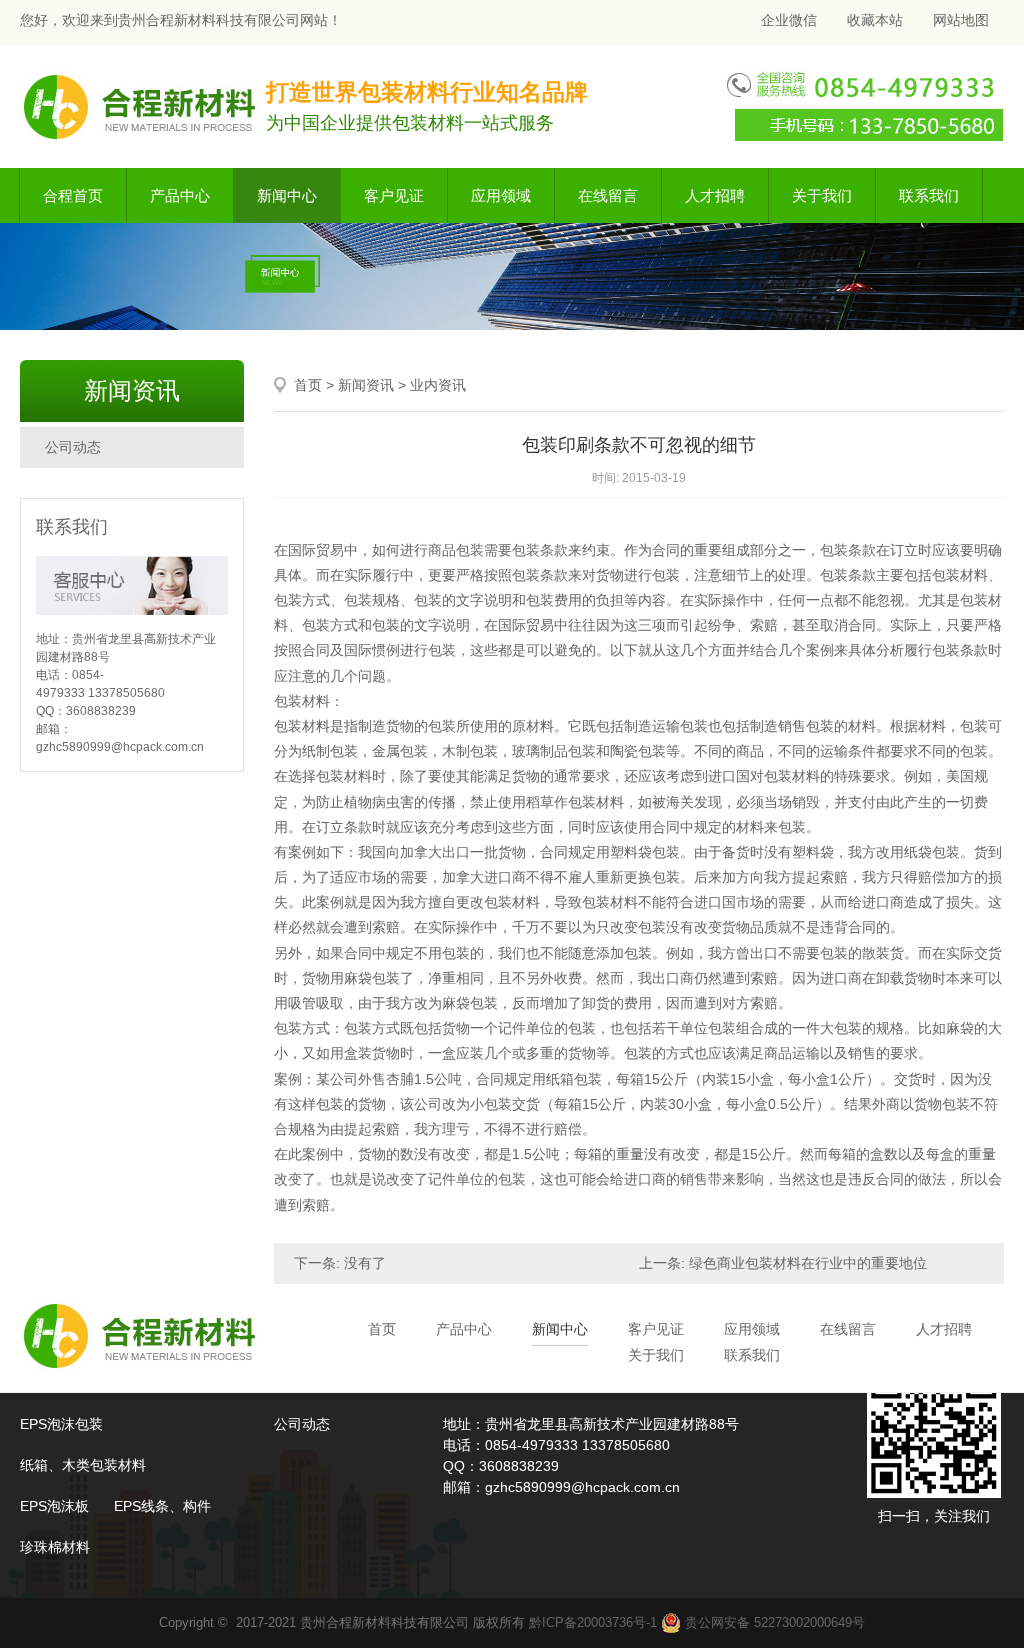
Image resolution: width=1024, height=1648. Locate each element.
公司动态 (73, 447)
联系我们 (929, 195)
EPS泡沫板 (54, 1506)
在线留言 (608, 195)
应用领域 (501, 195)
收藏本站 (875, 20)
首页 (308, 385)
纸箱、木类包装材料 (83, 1465)
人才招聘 (715, 195)
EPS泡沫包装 (61, 1424)
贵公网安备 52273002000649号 (773, 1622)
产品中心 (180, 195)
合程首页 (73, 195)
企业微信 (787, 20)
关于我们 (822, 195)
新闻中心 (287, 195)
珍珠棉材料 (55, 1547)
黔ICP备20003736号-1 (593, 1622)
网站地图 (961, 20)
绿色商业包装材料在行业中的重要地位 (808, 1263)
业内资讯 (438, 385)
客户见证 (394, 195)
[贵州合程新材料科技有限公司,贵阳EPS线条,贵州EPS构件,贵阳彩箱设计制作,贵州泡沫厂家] (141, 105)
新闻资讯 (366, 385)
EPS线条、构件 (162, 1506)
